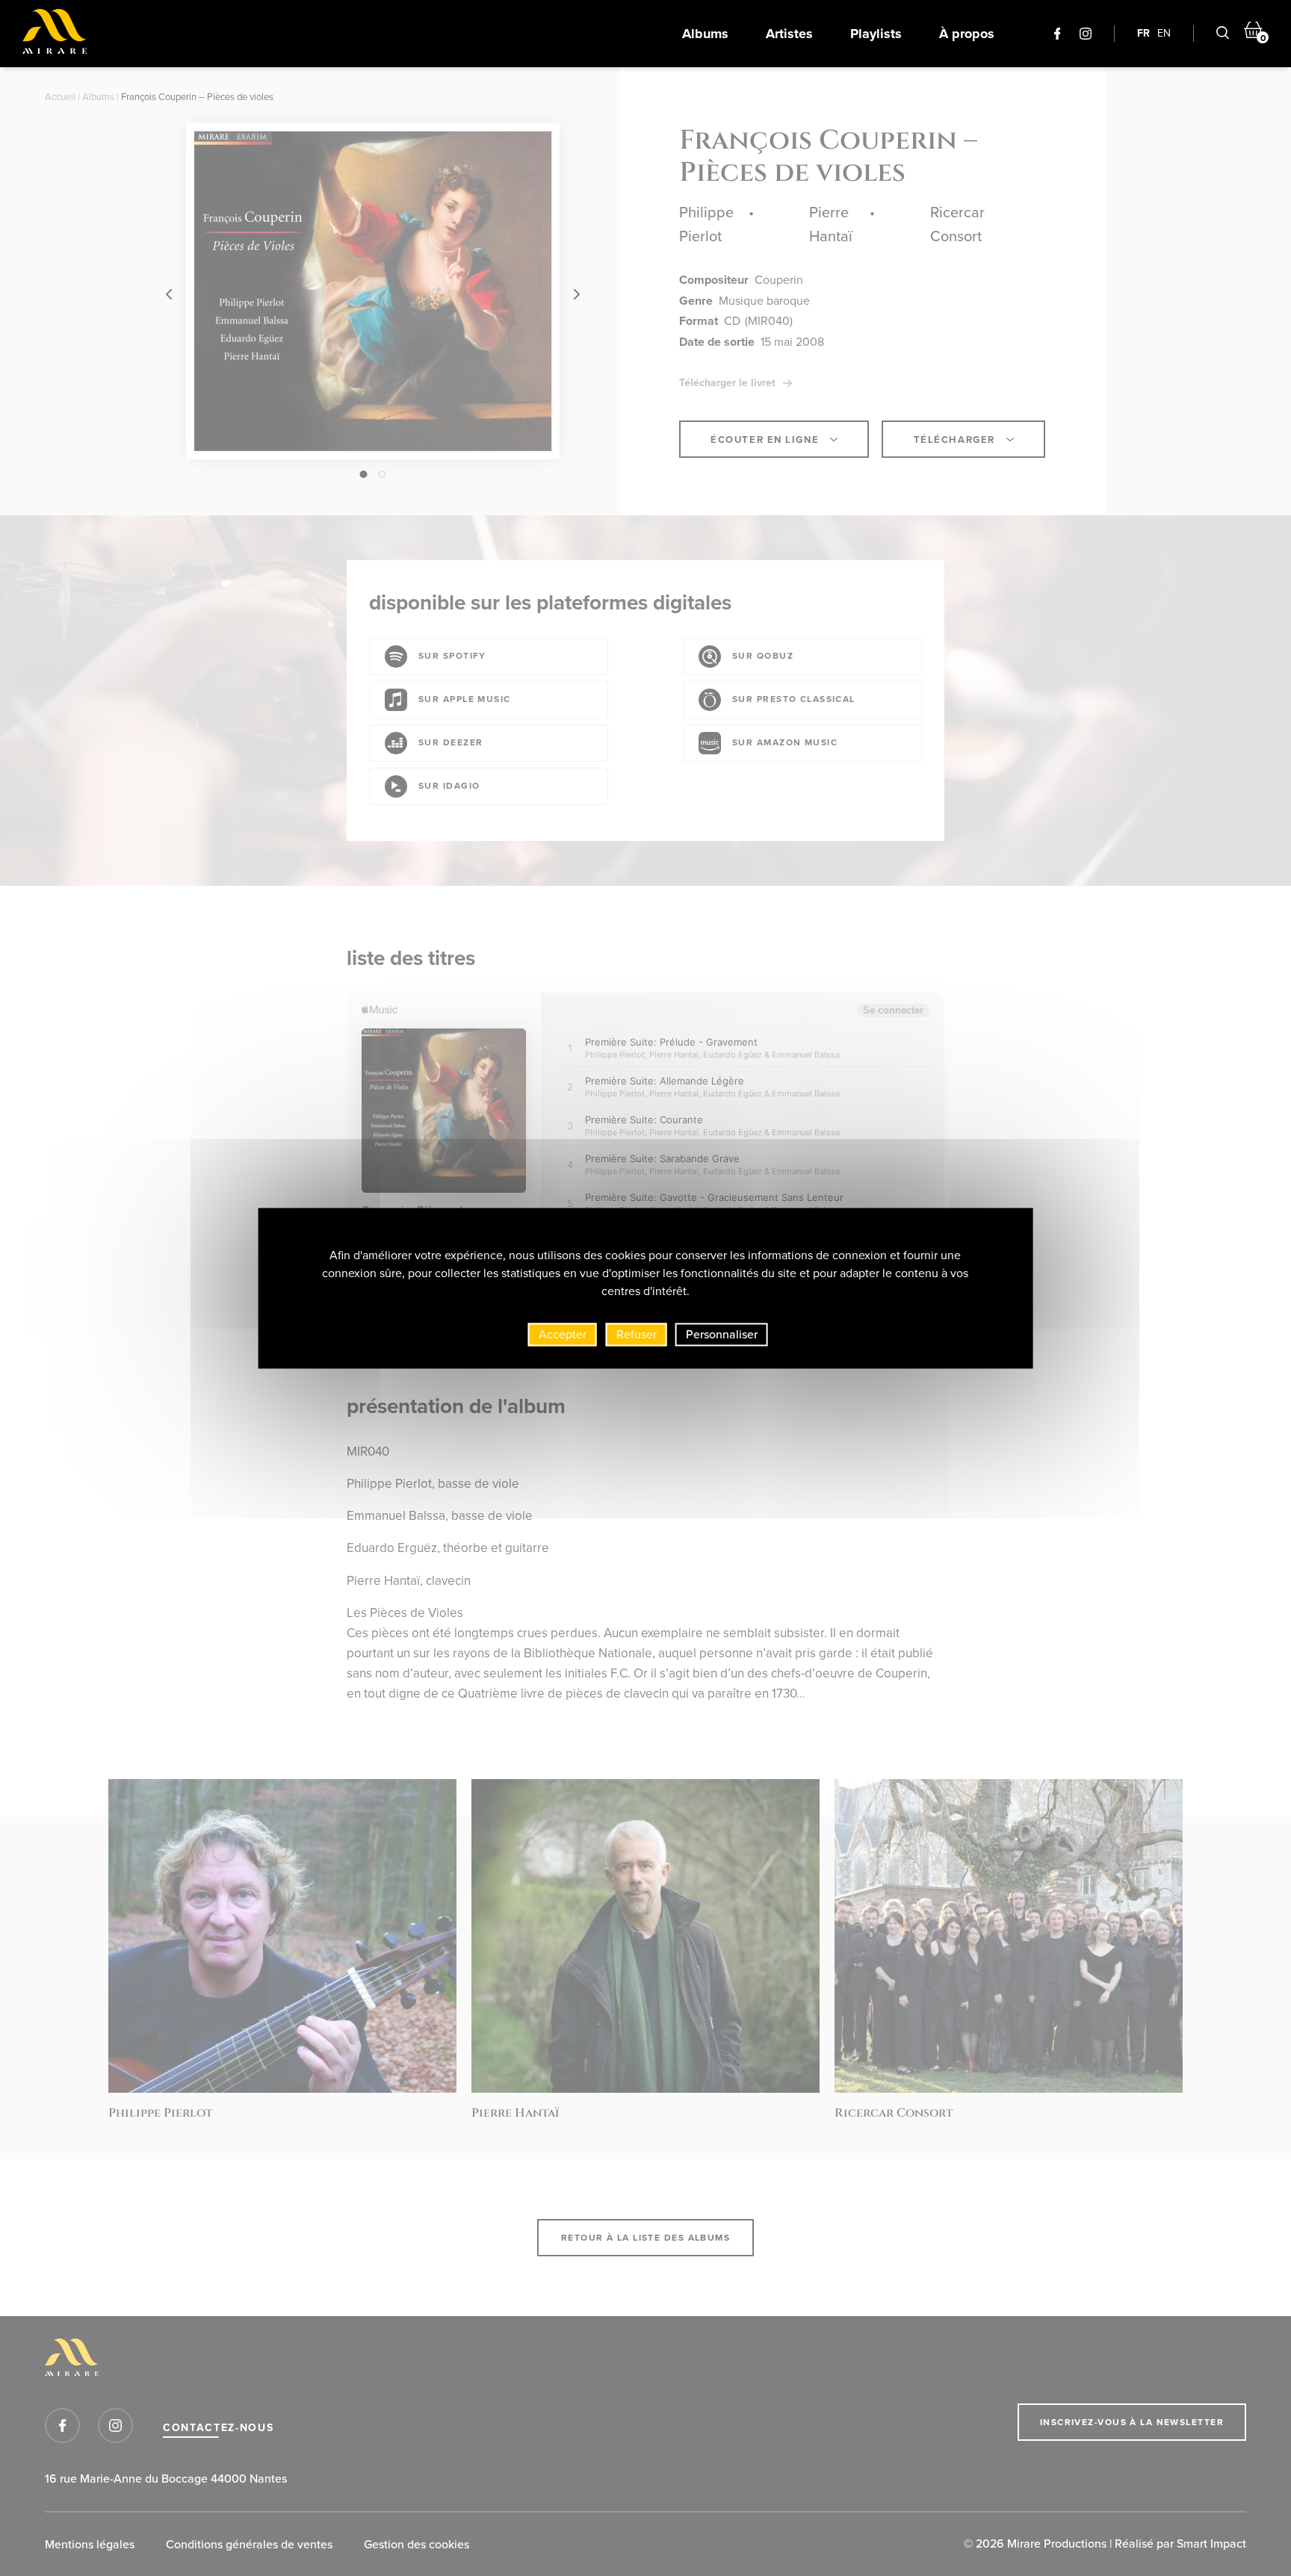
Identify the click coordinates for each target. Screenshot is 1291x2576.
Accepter (563, 1334)
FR (1143, 33)
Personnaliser (722, 1334)
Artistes (789, 34)
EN (1164, 33)
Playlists (876, 34)
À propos (967, 34)
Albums (705, 34)
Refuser (637, 1334)
